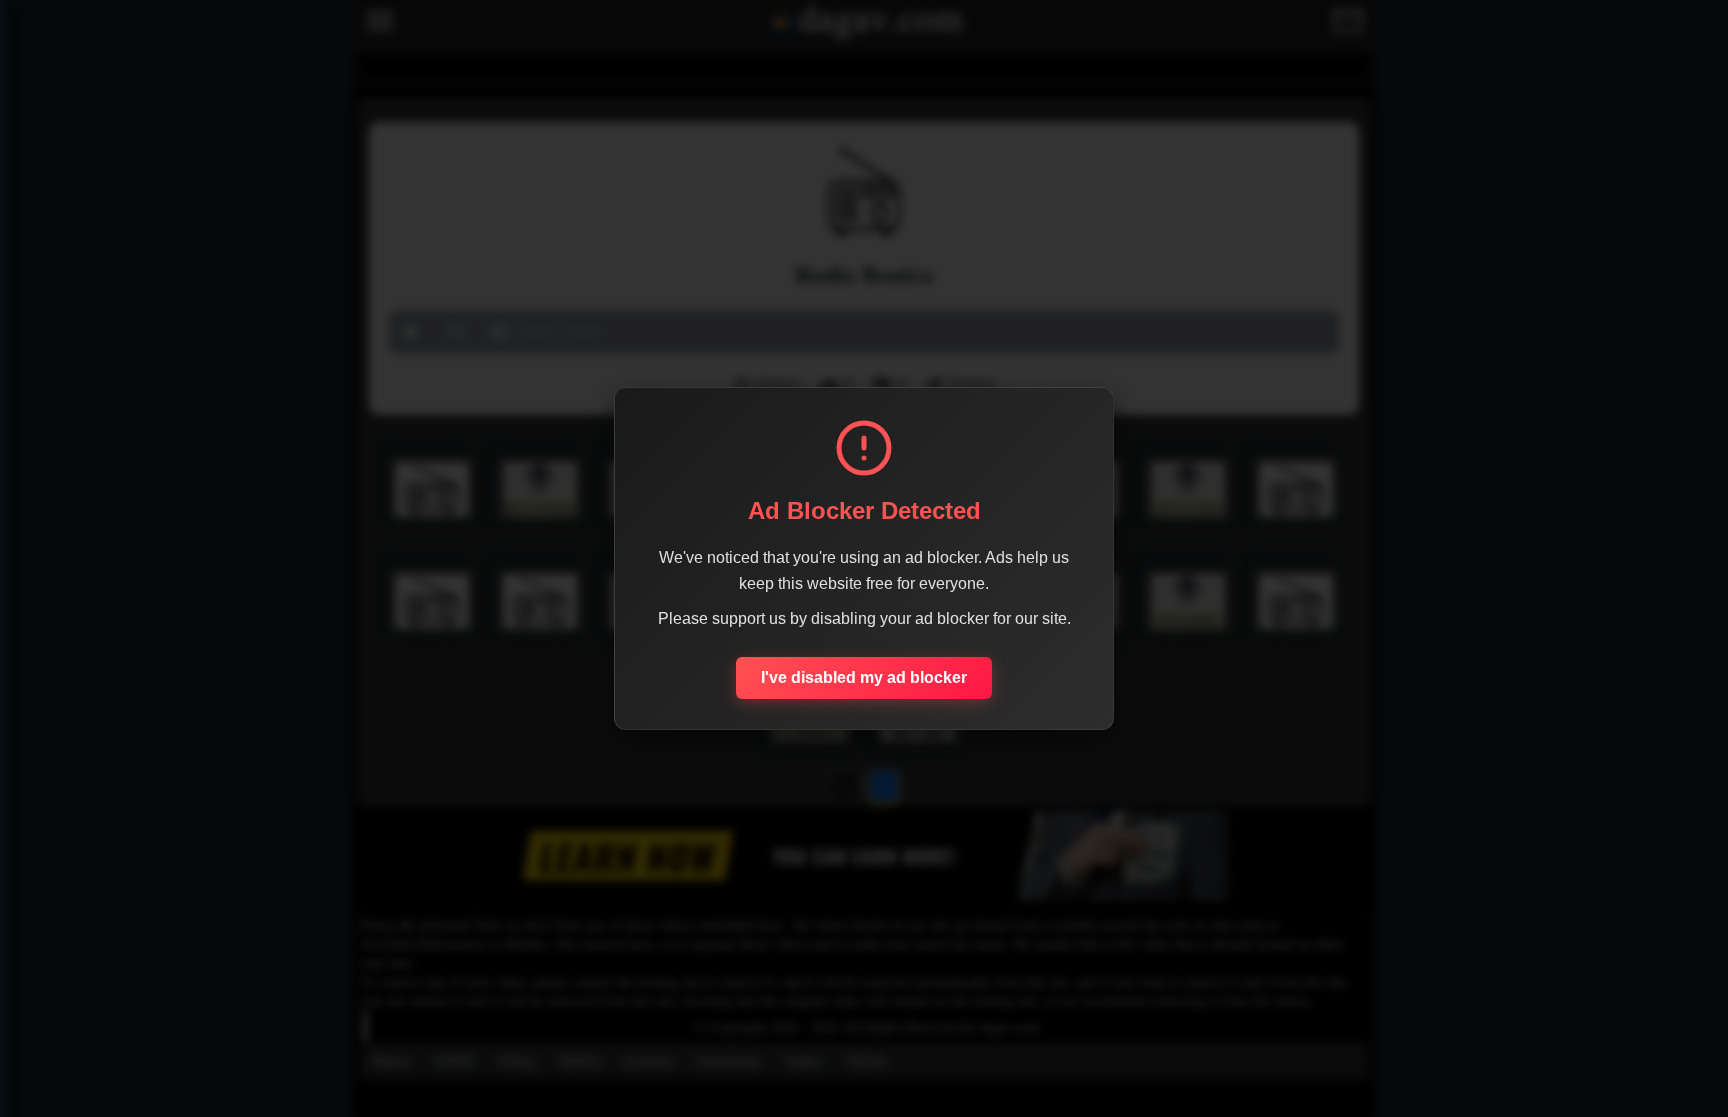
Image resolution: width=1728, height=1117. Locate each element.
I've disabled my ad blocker (864, 677)
